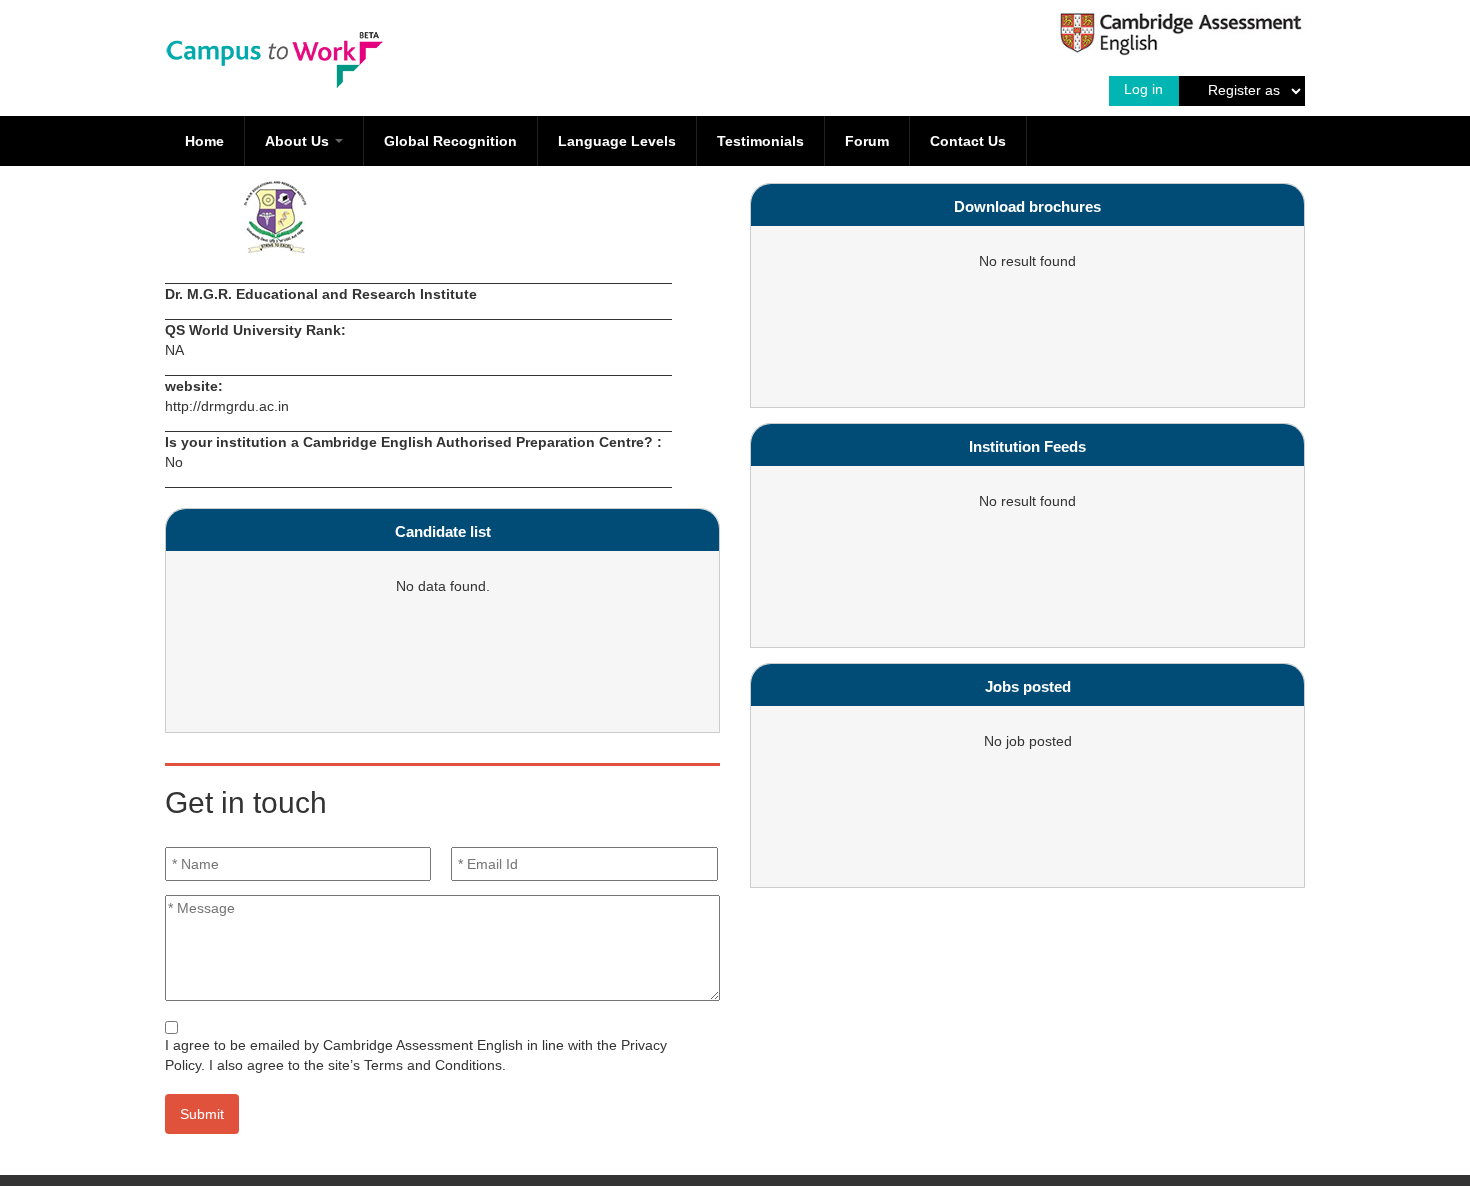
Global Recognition (450, 141)
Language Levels (617, 141)
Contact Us (968, 141)
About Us (299, 141)
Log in (1143, 89)
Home (204, 141)
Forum (867, 141)
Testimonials (760, 141)
